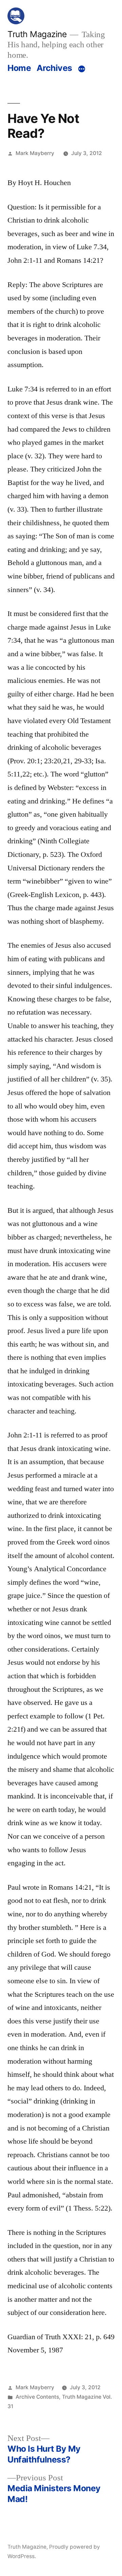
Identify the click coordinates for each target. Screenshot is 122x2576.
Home (19, 68)
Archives (54, 68)
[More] (82, 69)
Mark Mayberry (35, 153)
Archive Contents (37, 2397)
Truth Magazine (37, 34)
